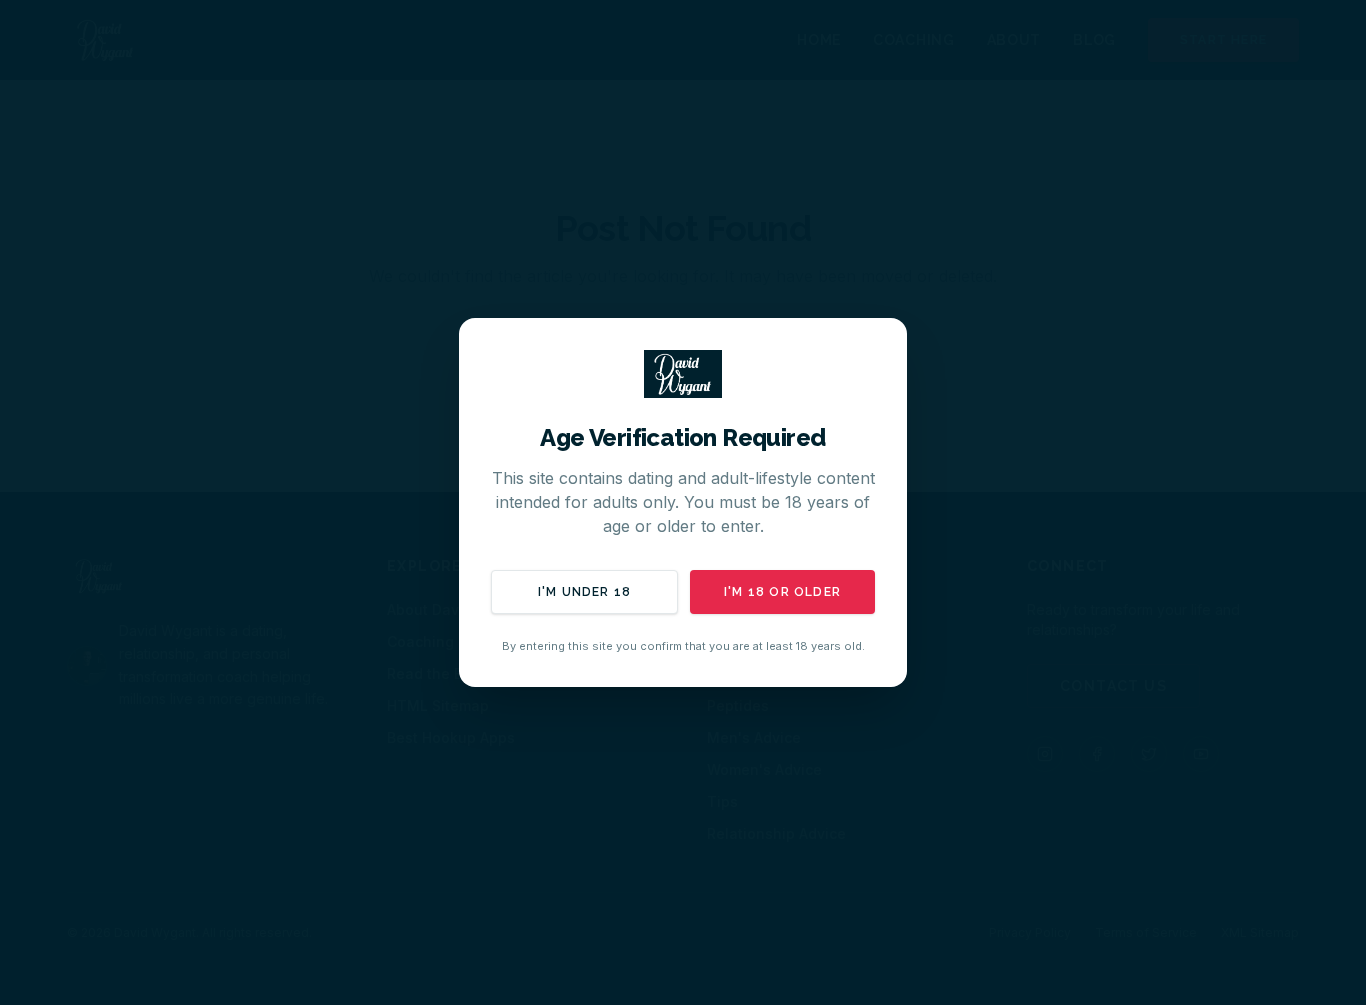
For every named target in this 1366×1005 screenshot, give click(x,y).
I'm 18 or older (782, 592)
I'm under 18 (584, 592)
